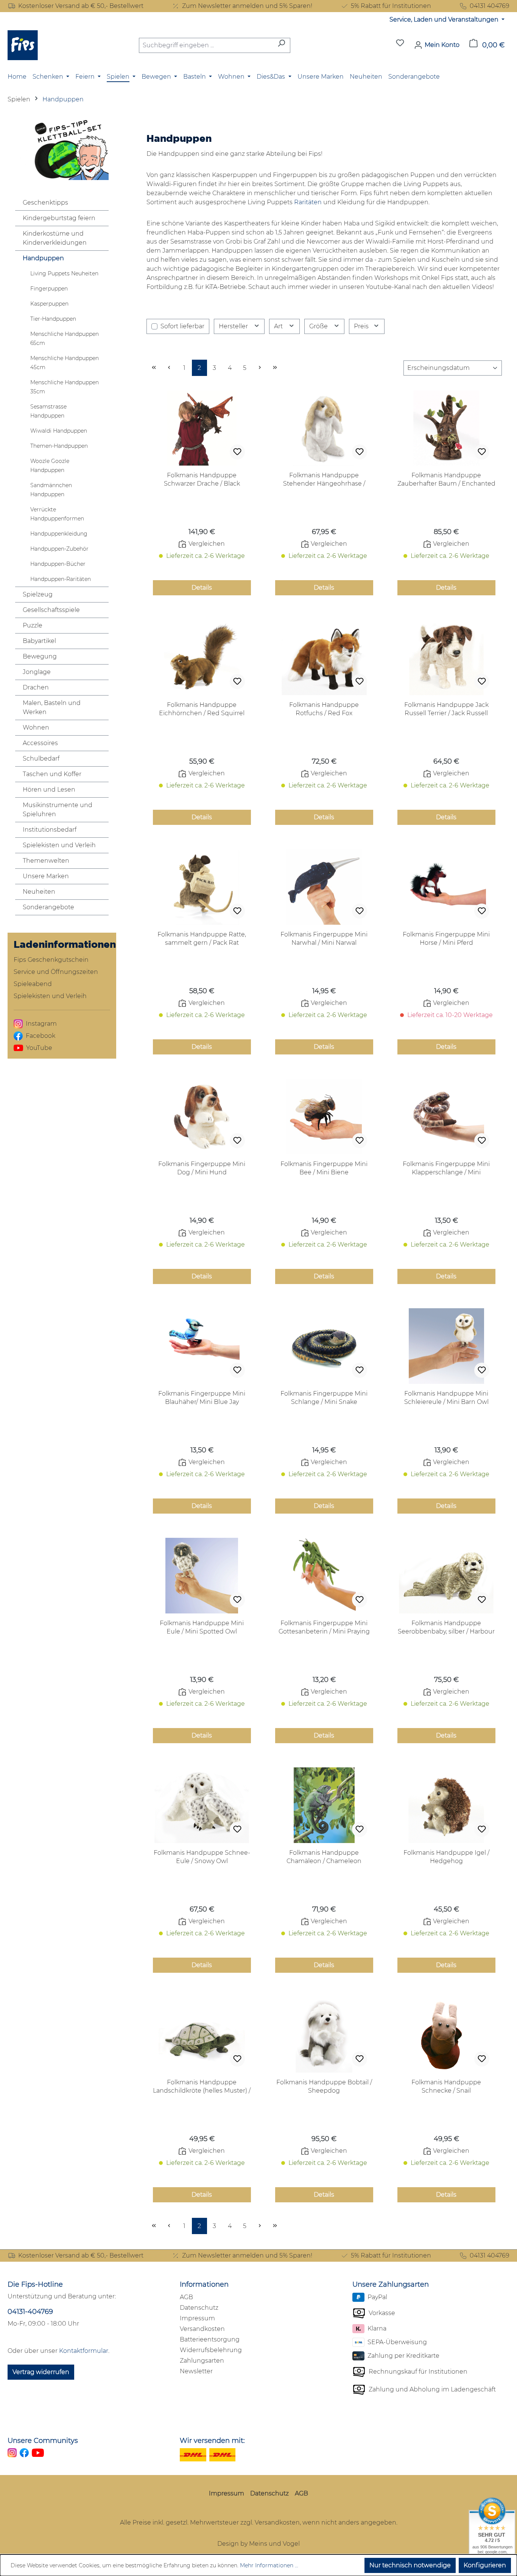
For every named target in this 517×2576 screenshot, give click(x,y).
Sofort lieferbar (182, 326)
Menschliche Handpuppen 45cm (65, 363)
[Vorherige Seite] (169, 368)
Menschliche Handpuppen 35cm (65, 387)
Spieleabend (33, 984)
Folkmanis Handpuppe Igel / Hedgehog (446, 1857)
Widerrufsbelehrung (211, 2350)
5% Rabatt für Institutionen (391, 6)
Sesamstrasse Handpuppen (48, 411)
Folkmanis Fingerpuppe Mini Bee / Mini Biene (324, 1168)
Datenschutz (199, 2308)
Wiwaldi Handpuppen (59, 431)
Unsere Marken (46, 876)
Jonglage (37, 672)
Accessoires (40, 743)
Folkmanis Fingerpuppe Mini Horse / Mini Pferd (446, 939)
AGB (186, 2297)
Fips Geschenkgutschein (51, 960)
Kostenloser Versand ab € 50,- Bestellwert (81, 6)
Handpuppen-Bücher (58, 564)
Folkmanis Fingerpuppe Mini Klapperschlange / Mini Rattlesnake (446, 1168)
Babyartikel (39, 641)
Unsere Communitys (43, 2441)
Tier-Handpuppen (53, 319)
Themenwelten (46, 861)
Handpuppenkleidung (59, 534)
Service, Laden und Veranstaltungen (445, 19)
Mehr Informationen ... (269, 2565)
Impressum (197, 2318)
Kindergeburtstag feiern (59, 218)
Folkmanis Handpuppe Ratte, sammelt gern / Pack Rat (202, 939)
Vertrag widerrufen (41, 2372)
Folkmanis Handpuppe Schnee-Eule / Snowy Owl (202, 1857)
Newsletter (196, 2371)
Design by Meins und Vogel (258, 2544)
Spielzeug (38, 594)
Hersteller (234, 326)
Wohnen (36, 727)
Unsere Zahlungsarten (391, 2284)
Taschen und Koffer (52, 774)
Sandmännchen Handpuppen (51, 490)
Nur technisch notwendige (410, 2565)
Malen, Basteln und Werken (52, 707)
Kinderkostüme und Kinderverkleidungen (55, 238)
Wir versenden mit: (212, 2441)
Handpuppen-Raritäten (61, 579)
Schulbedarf (41, 759)
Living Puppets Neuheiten (64, 273)
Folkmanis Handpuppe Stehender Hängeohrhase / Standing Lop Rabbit (324, 480)
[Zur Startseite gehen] (23, 45)
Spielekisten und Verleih (59, 845)
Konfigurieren (485, 2565)
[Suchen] (281, 45)
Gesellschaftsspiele (51, 610)
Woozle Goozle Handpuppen (50, 466)
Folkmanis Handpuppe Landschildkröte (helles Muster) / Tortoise (202, 2087)
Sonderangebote (48, 907)
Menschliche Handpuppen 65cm (65, 338)
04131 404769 (490, 6)
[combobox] (206, 45)
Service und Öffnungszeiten (56, 972)
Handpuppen (43, 258)
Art (279, 326)
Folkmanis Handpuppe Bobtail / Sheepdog (324, 2086)
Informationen (204, 2284)
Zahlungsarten (202, 2361)
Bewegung (40, 656)
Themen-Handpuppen (59, 446)
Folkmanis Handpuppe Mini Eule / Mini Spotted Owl (202, 1627)
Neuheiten (39, 892)
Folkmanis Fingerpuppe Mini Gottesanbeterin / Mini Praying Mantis (324, 1628)
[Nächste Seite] (260, 368)
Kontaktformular (84, 2351)
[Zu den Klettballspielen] (62, 149)
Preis (362, 326)
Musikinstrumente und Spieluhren (58, 810)
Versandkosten (202, 2329)
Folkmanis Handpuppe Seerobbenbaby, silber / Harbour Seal (446, 1628)
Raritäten (308, 202)
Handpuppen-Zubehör (59, 549)
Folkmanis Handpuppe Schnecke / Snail (446, 2086)
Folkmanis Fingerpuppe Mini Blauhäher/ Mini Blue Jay (202, 1398)
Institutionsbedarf (50, 830)
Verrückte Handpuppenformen (57, 514)
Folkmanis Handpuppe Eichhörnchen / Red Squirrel (202, 709)
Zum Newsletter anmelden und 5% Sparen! (247, 6)
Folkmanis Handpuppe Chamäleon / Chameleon (324, 1857)
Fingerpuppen (49, 289)
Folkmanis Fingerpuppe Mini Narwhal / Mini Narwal (324, 939)
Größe (319, 326)
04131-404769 (30, 2312)
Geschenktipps (45, 203)
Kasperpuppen (49, 304)
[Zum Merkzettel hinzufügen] (237, 452)
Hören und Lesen (49, 790)
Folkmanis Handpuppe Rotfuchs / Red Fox (324, 709)
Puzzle (33, 625)
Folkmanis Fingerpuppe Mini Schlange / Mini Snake (324, 1398)
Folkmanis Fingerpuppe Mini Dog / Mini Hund (202, 1168)
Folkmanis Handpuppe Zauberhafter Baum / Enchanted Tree (446, 480)
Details (202, 588)
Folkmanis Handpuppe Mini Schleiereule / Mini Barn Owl (446, 1398)
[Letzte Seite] (275, 368)
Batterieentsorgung (210, 2339)
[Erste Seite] (154, 368)
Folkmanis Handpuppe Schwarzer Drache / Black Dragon (202, 480)
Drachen (36, 687)
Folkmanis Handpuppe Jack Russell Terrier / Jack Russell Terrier (446, 709)
